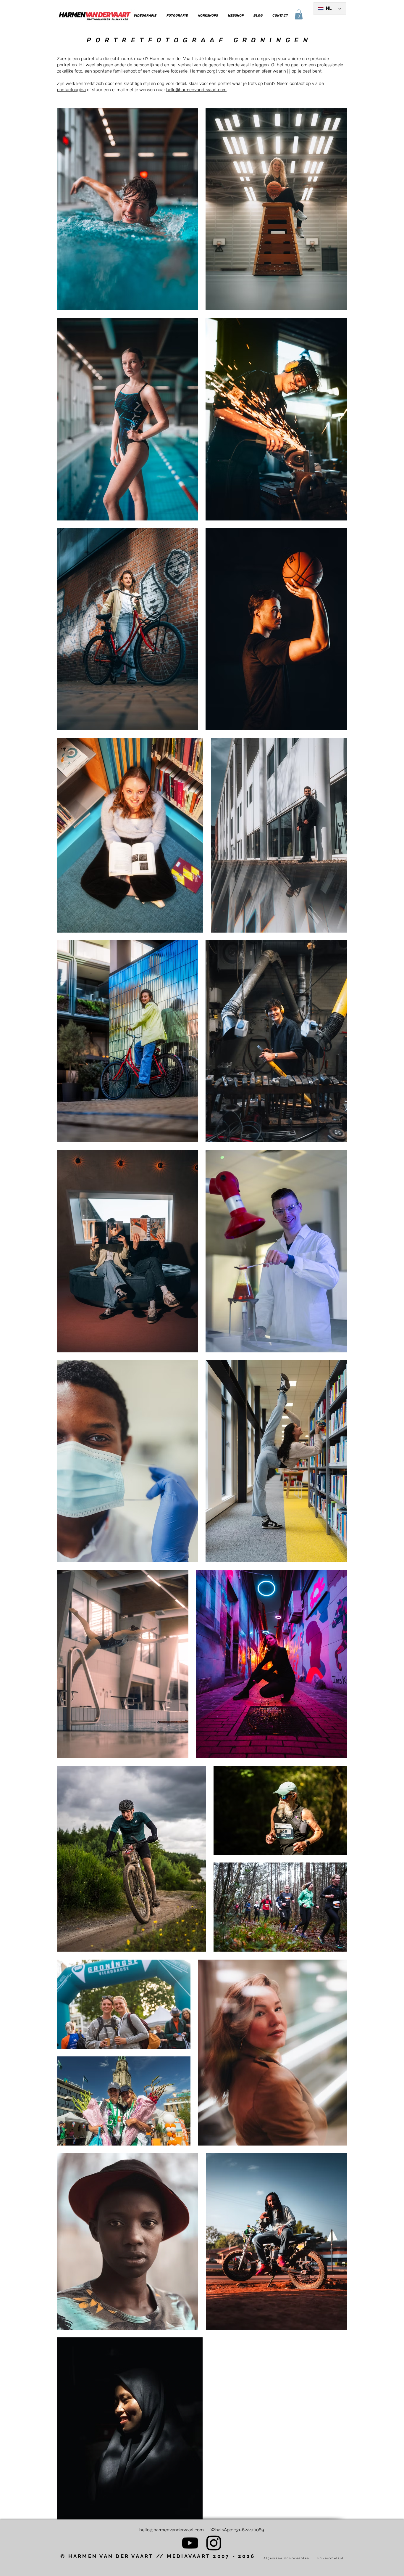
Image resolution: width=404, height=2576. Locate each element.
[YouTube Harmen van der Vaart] (190, 2543)
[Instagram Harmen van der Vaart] (214, 2543)
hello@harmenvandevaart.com (196, 90)
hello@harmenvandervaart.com (172, 2530)
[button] (145, 16)
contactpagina (71, 90)
